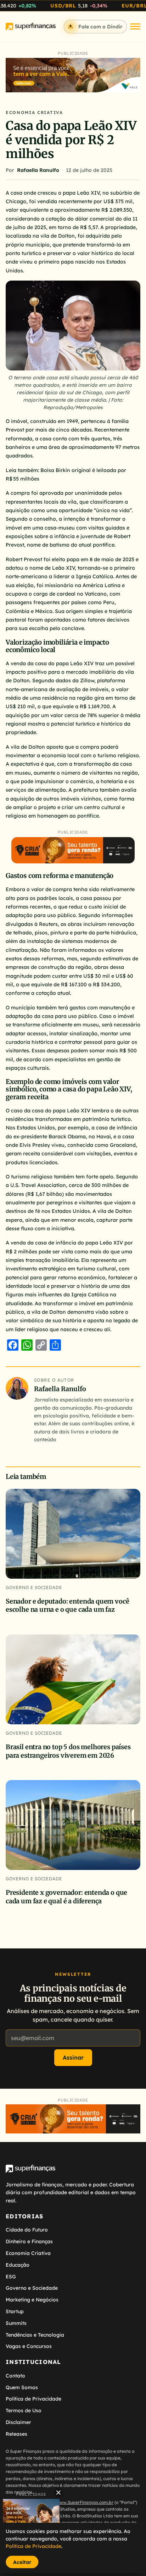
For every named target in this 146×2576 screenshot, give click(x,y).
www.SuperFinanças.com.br (85, 2502)
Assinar (73, 2057)
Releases (16, 2434)
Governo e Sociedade (34, 1587)
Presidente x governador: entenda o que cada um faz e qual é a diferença (66, 1897)
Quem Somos (22, 2387)
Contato (15, 2376)
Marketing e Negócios (32, 2300)
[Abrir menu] (135, 26)
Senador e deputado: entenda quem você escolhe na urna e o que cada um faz (67, 1605)
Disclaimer (18, 2422)
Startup (15, 2311)
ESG (11, 2277)
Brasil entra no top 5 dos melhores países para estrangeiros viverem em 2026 (68, 1751)
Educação (18, 2265)
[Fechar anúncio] (58, 2493)
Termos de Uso (24, 2410)
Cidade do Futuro (27, 2230)
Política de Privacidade (33, 2399)
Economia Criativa (34, 112)
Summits (16, 2323)
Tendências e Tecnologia (35, 2335)
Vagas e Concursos (29, 2346)
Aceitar (22, 2562)
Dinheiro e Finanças (29, 2241)
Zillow (87, 680)
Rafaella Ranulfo (38, 170)
